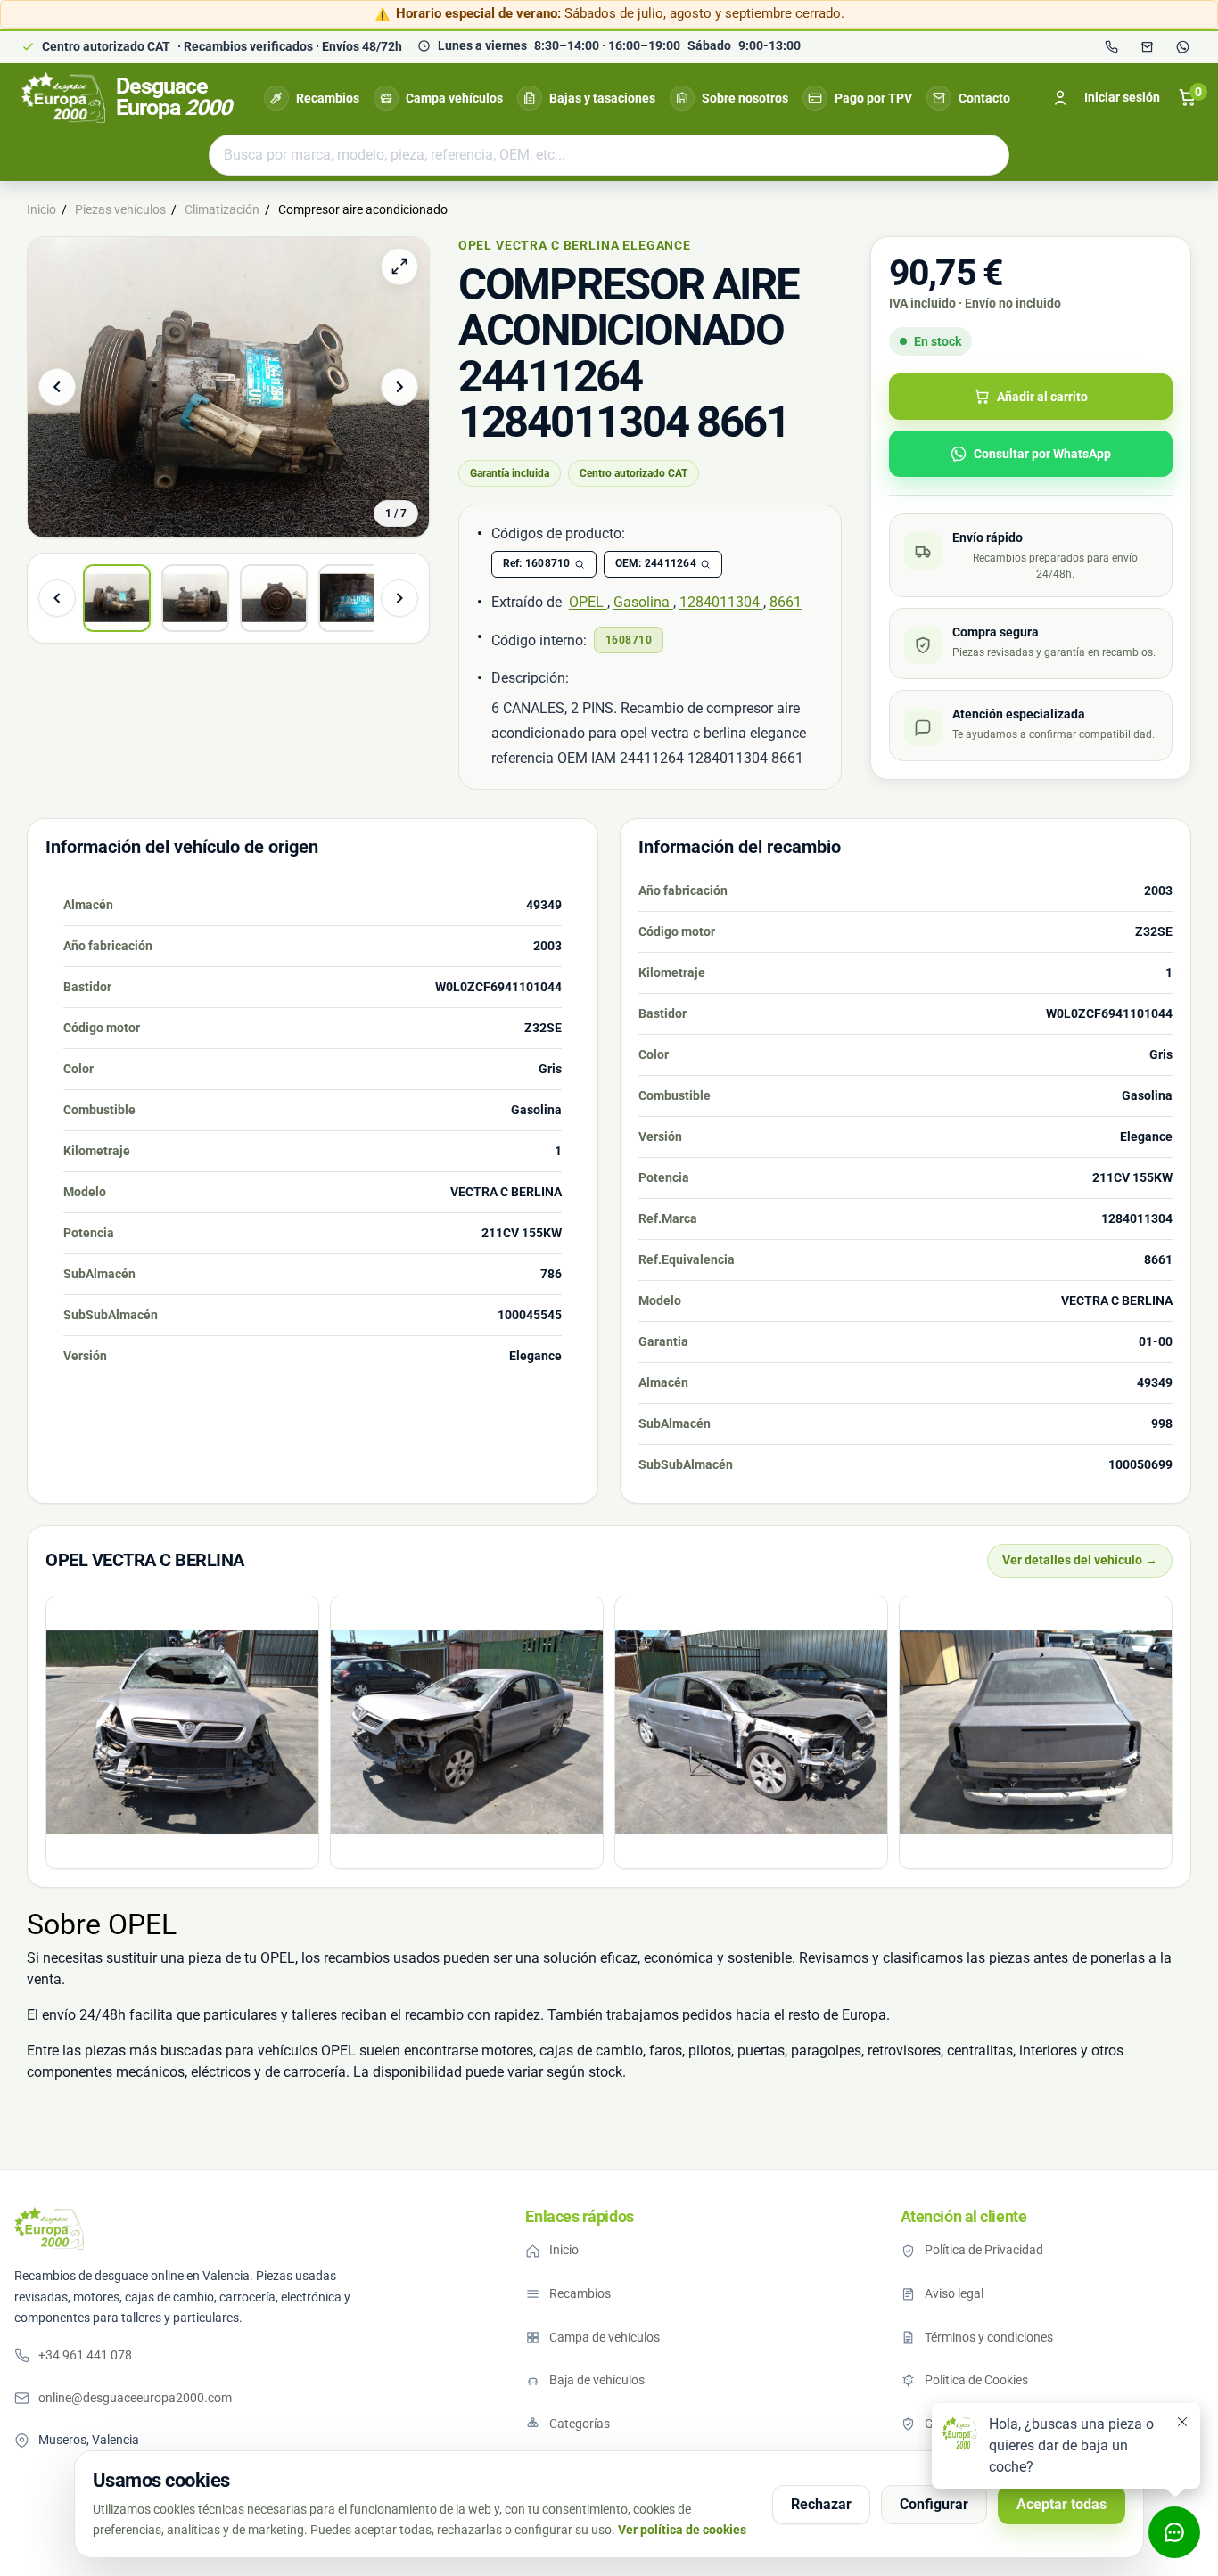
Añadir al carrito (1042, 397)
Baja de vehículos (597, 2380)
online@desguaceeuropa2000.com (135, 2398)
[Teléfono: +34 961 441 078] (1111, 47)
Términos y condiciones (989, 2337)
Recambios (328, 98)
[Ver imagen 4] (352, 598)
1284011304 (721, 602)
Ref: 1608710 (537, 563)
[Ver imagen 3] (274, 598)
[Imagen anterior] (57, 387)
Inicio (564, 2250)
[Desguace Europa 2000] (49, 2228)
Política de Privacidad (984, 2250)
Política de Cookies (976, 2380)
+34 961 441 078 (85, 2355)
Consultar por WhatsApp (1042, 454)
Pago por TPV (873, 98)
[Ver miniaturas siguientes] (399, 598)
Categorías (580, 2424)
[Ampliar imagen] (399, 267)
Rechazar (821, 2504)
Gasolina (643, 602)
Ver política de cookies (682, 2530)
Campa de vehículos (605, 2337)
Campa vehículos (454, 98)
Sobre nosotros (745, 98)
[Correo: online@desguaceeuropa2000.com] (1147, 47)
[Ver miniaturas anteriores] (57, 598)
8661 (786, 602)
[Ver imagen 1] (117, 598)
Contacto (984, 98)
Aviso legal (954, 2293)
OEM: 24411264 (656, 563)
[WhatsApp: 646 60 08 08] (1182, 47)
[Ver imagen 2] (195, 598)
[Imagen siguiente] (399, 387)
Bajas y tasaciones (602, 98)
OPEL (588, 602)
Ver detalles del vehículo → (1080, 1560)
